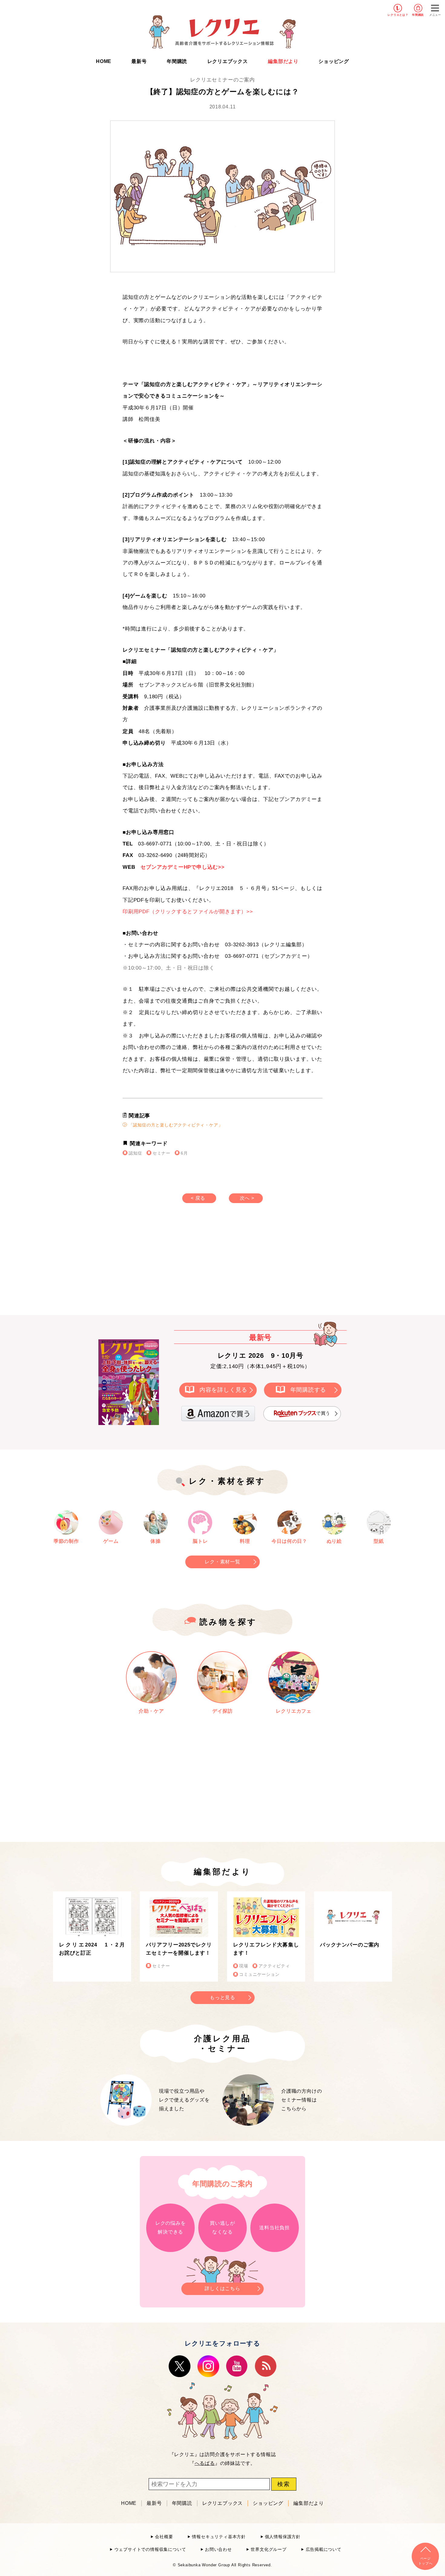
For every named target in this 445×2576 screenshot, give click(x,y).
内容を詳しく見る (223, 1390)
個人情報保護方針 (283, 2537)
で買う (323, 1413)
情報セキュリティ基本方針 (219, 2537)
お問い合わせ (218, 2550)
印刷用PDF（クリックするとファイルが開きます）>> (188, 912)
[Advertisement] (171, 1265)
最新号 (139, 61)
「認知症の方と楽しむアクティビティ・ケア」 (175, 1125)
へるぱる (205, 2463)
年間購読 (418, 15)
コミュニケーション (259, 1974)
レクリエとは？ (398, 15)
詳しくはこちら (222, 2288)
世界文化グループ (269, 2550)
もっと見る (222, 1997)
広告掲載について (324, 2550)
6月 (184, 1153)
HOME (104, 61)
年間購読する (308, 1390)
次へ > (247, 1198)
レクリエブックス (228, 61)
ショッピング (334, 61)
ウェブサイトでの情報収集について (150, 2550)
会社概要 (164, 2537)
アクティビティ (274, 1966)
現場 (244, 1966)
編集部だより (283, 61)
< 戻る (198, 1198)
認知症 (135, 1153)
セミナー (162, 1153)
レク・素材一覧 (222, 1562)
